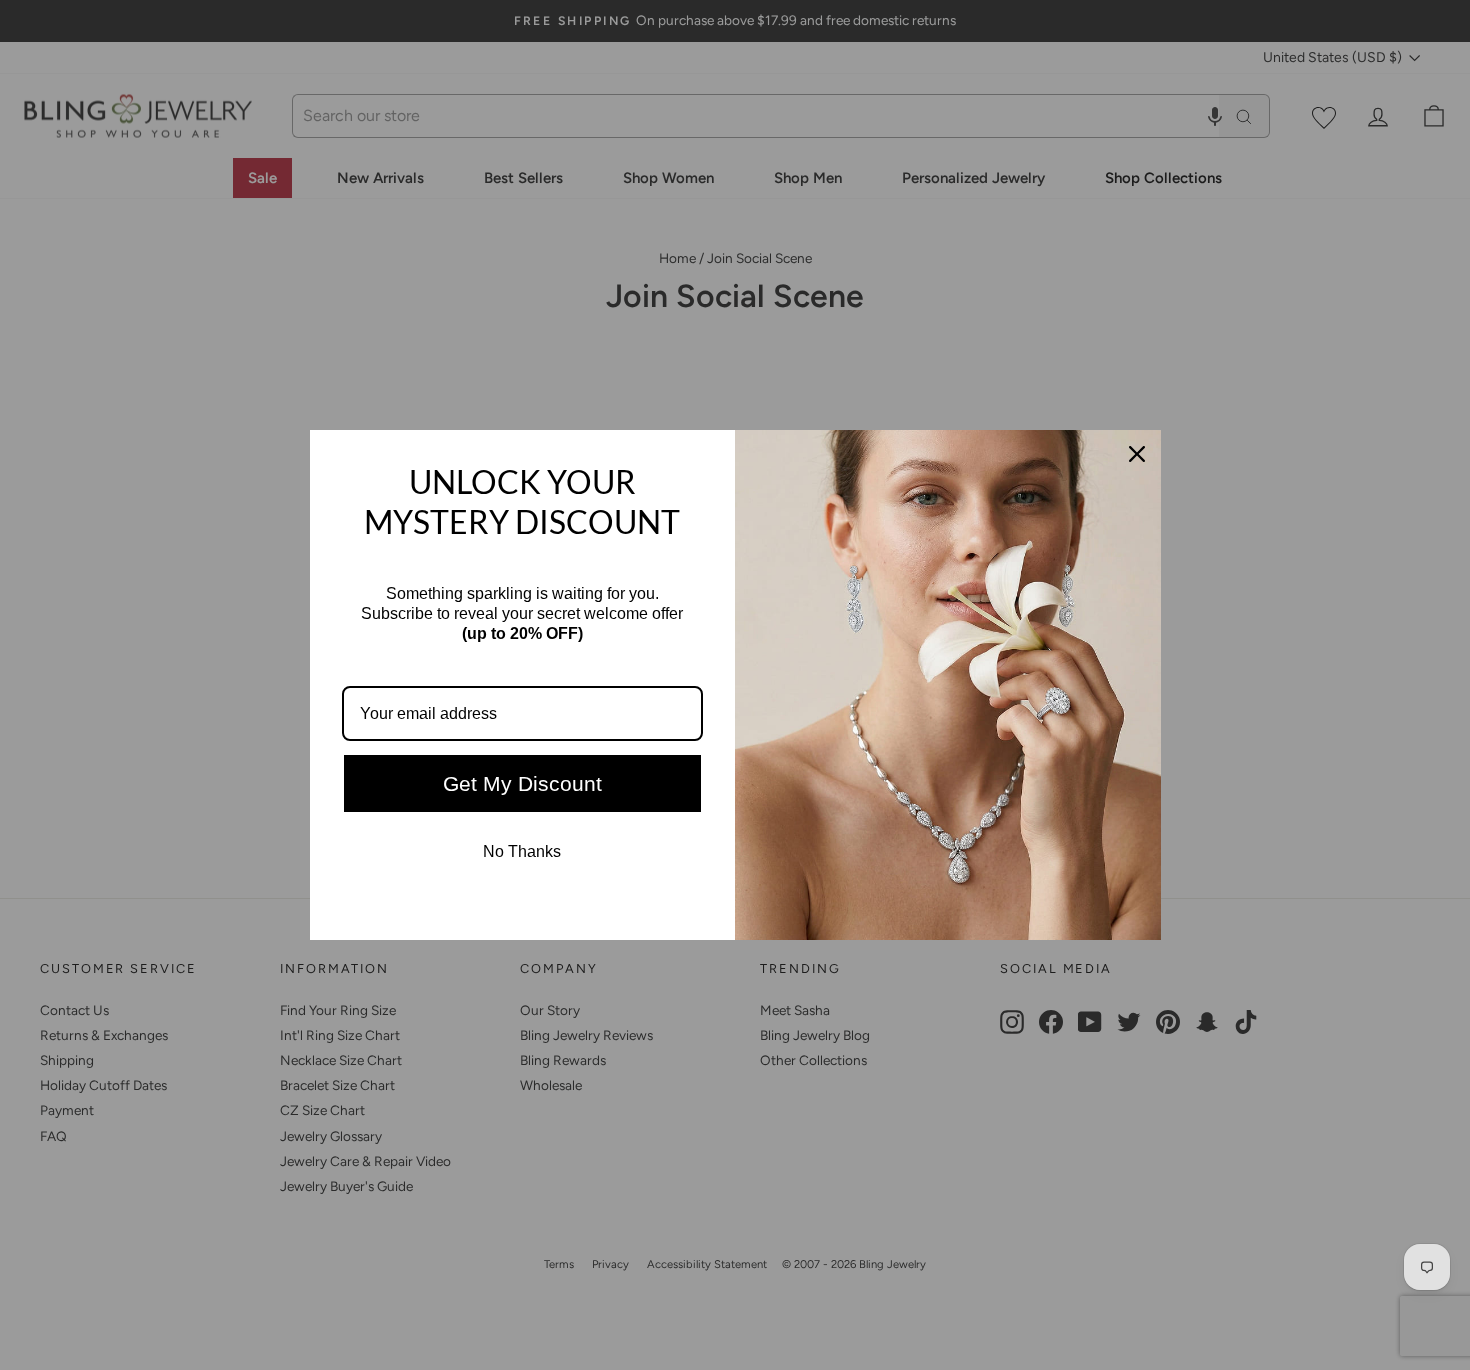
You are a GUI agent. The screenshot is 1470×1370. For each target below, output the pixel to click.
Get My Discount (522, 783)
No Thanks (522, 851)
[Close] (1137, 454)
